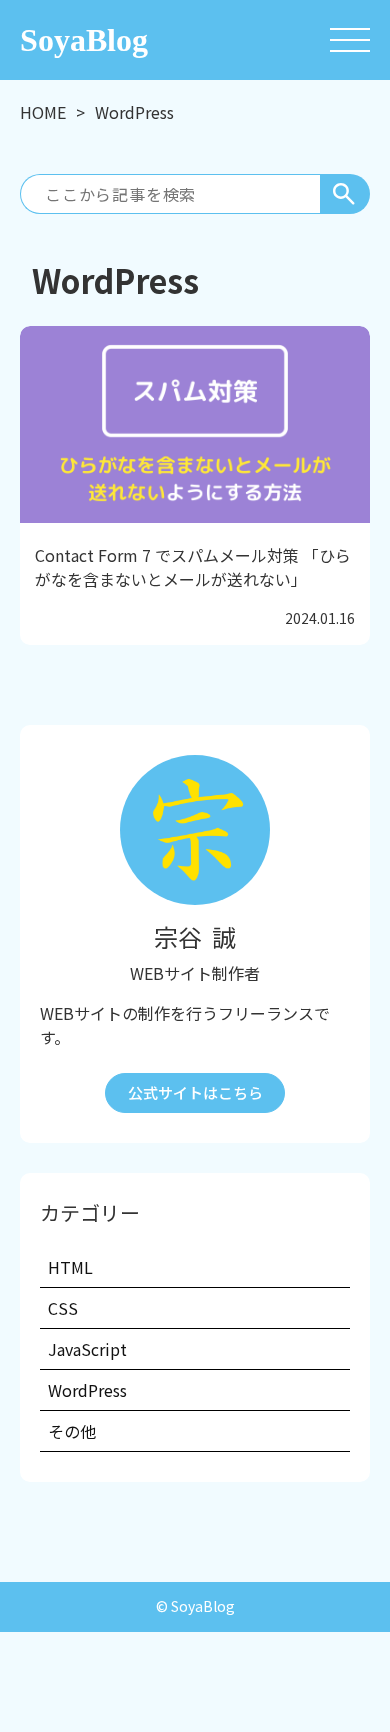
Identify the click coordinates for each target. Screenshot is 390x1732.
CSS (63, 1308)
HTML (70, 1267)
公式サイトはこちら (195, 1092)
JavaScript (87, 1349)
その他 (72, 1431)
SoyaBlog (84, 40)
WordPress (87, 1390)
